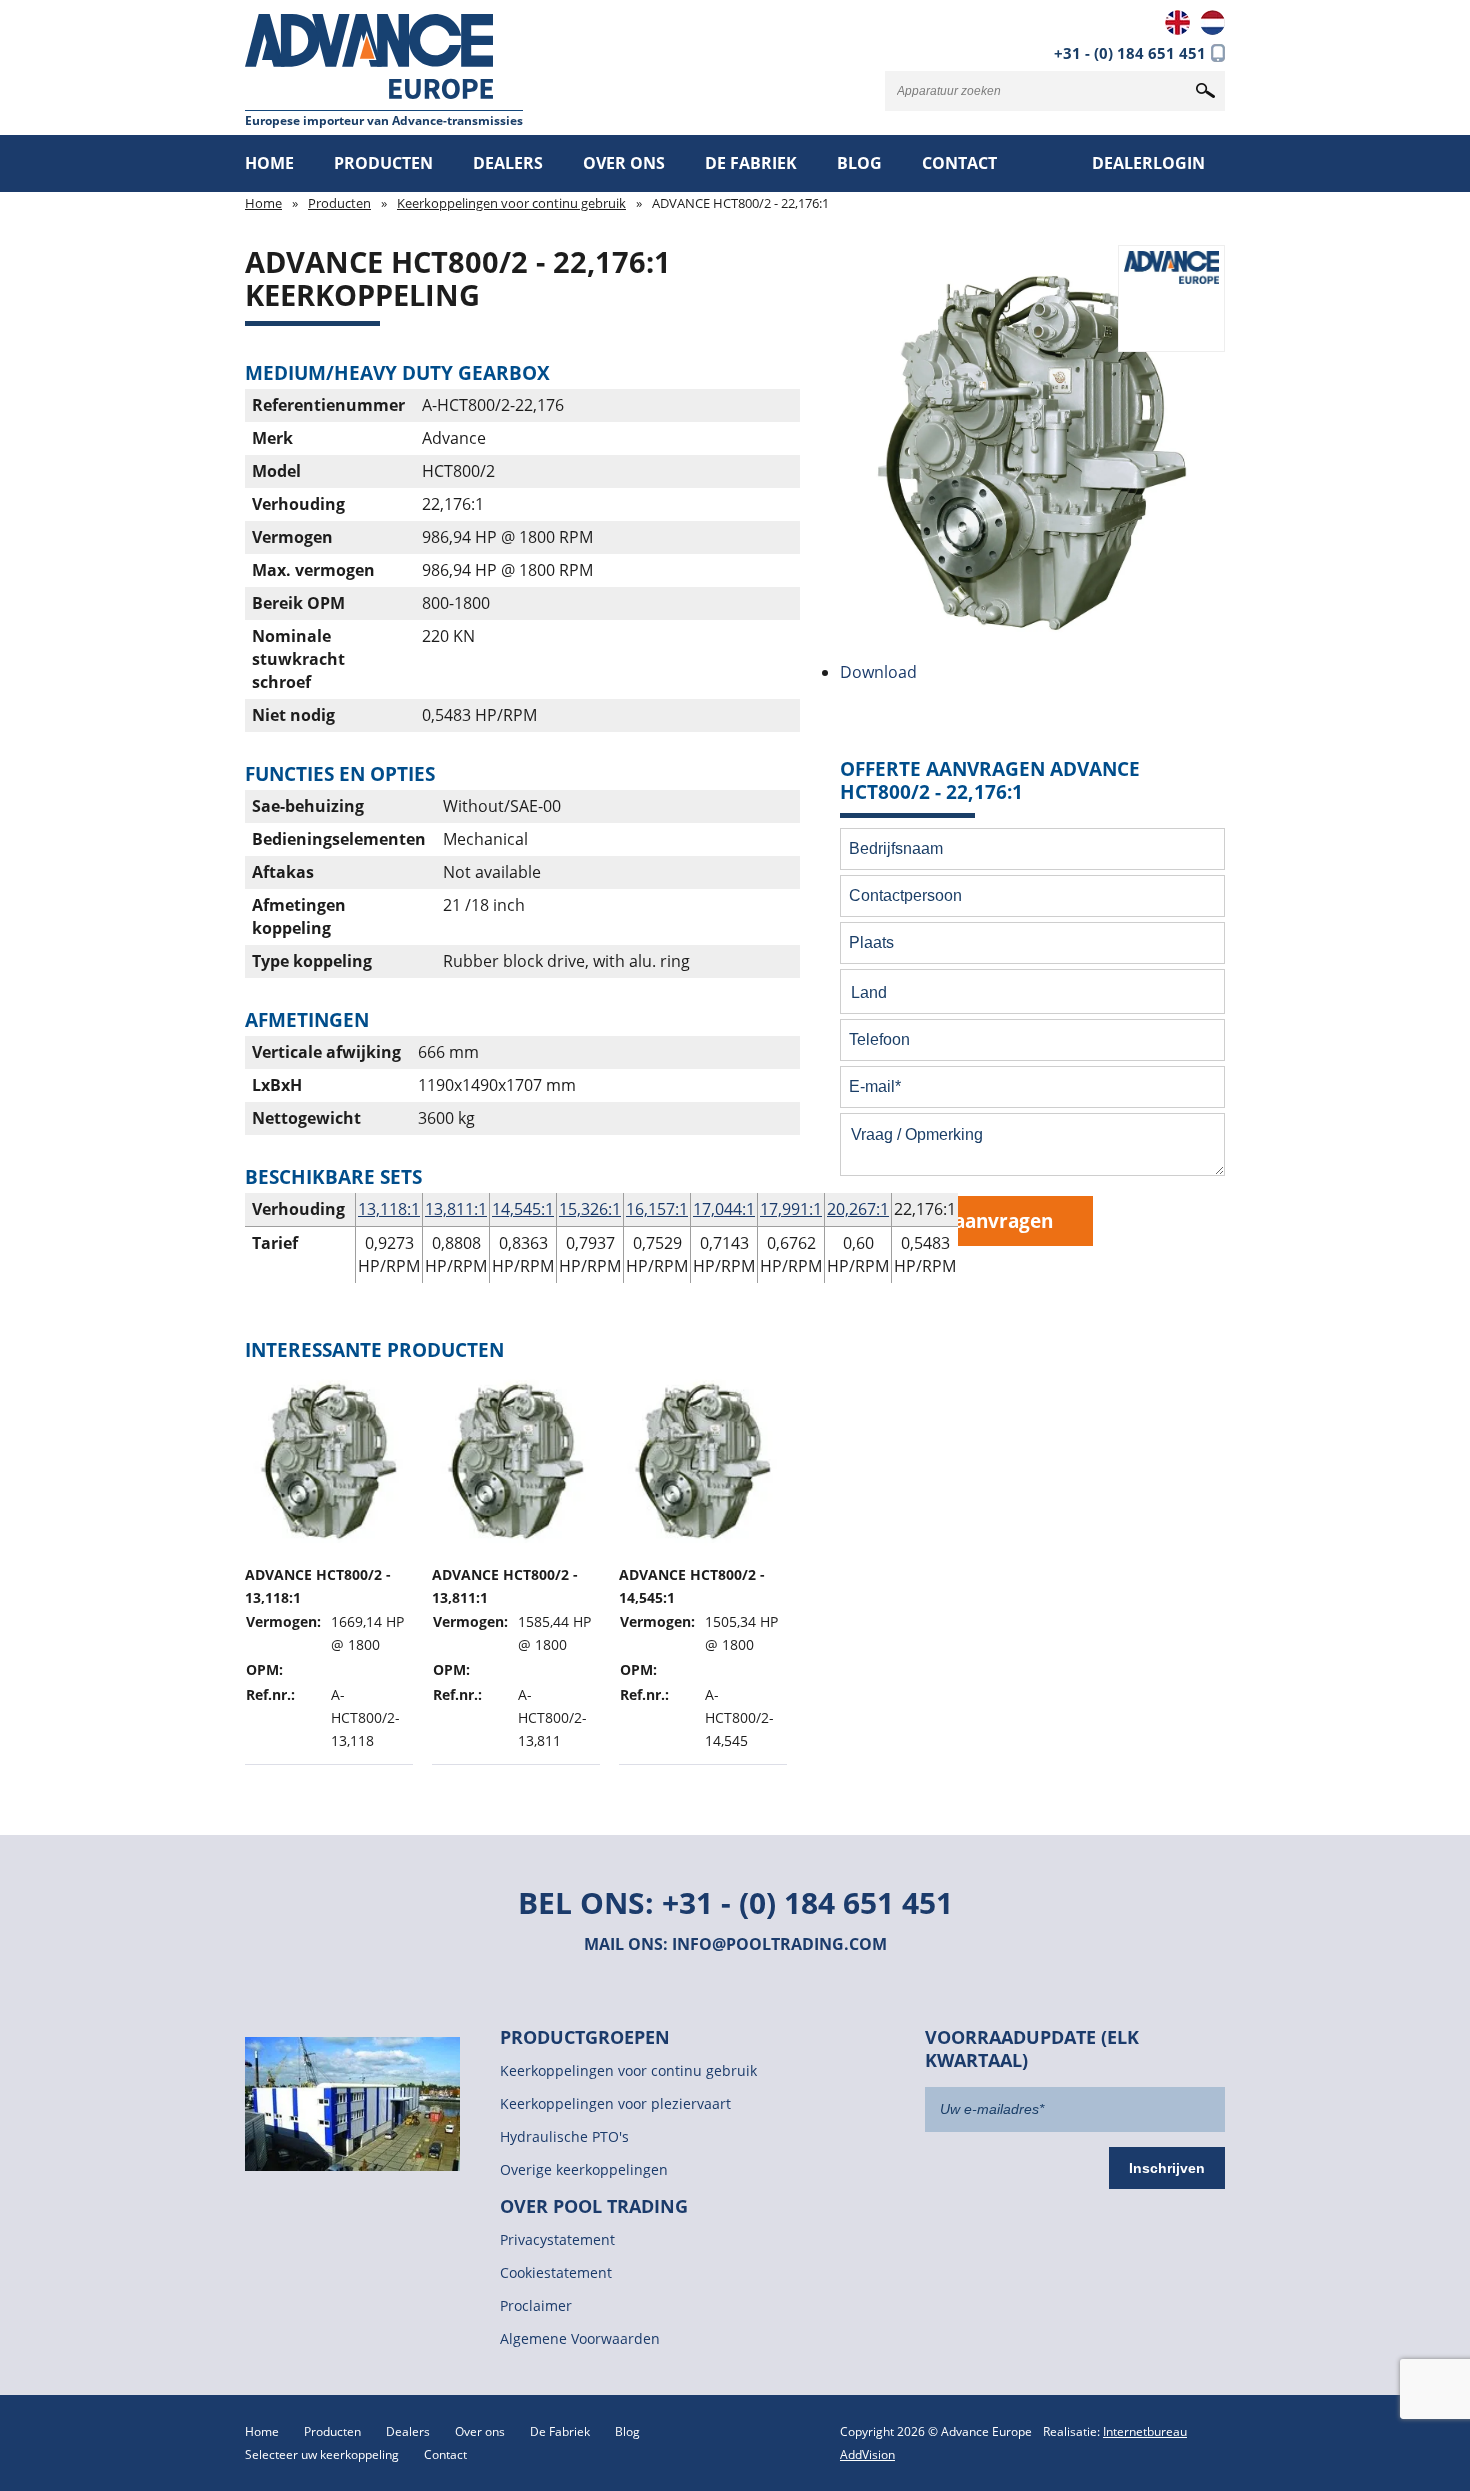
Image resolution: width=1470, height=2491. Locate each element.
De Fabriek (751, 163)
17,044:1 (724, 1209)
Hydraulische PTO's (564, 2136)
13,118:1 (389, 1209)
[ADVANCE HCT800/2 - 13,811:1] (516, 1568)
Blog (859, 163)
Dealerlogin (1148, 163)
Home (269, 163)
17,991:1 (791, 1209)
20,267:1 (858, 1209)
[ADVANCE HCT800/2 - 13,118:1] (329, 1568)
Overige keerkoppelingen (584, 2169)
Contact (959, 163)
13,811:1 (456, 1209)
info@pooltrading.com (779, 1944)
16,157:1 (657, 1209)
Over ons (624, 163)
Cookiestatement (556, 2272)
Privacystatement (557, 2239)
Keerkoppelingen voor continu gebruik (511, 203)
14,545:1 (523, 1209)
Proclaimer (536, 2305)
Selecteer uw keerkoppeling (322, 2454)
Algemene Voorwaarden (580, 2338)
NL (1212, 22)
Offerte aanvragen (966, 1220)
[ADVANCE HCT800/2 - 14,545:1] (703, 1568)
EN (1177, 22)
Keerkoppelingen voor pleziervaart (615, 2103)
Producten (383, 163)
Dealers (508, 163)
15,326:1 (590, 1209)
